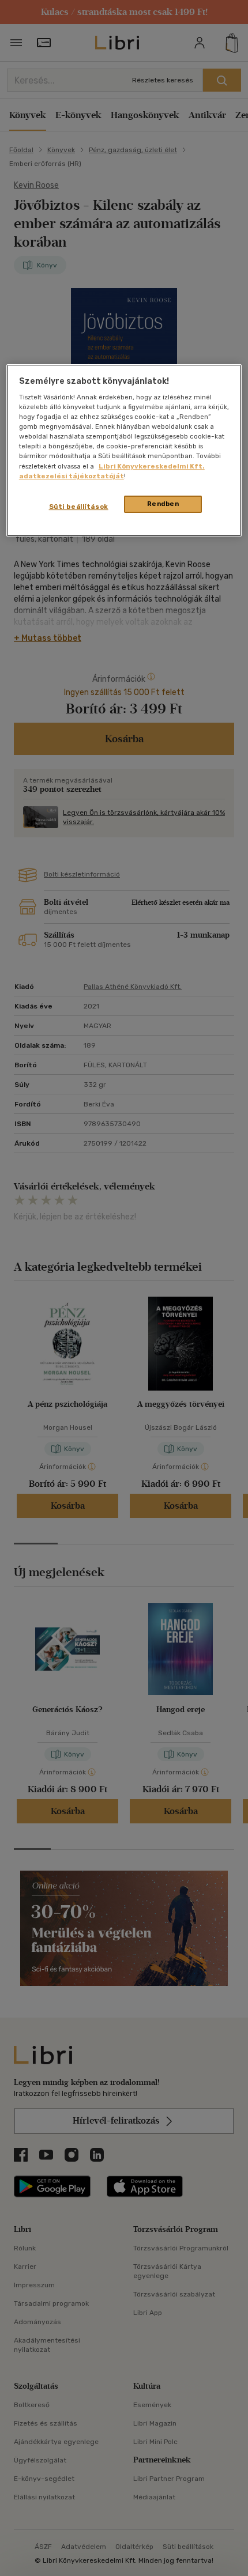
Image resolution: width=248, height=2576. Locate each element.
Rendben (163, 504)
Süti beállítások (79, 507)
